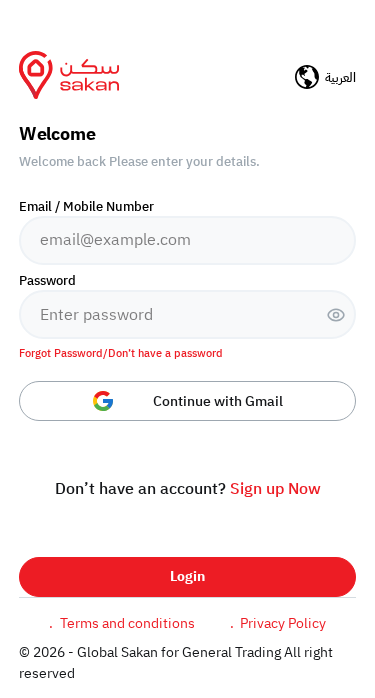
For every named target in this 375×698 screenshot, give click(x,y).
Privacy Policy (278, 623)
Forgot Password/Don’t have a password (121, 354)
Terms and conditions (121, 623)
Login (187, 576)
